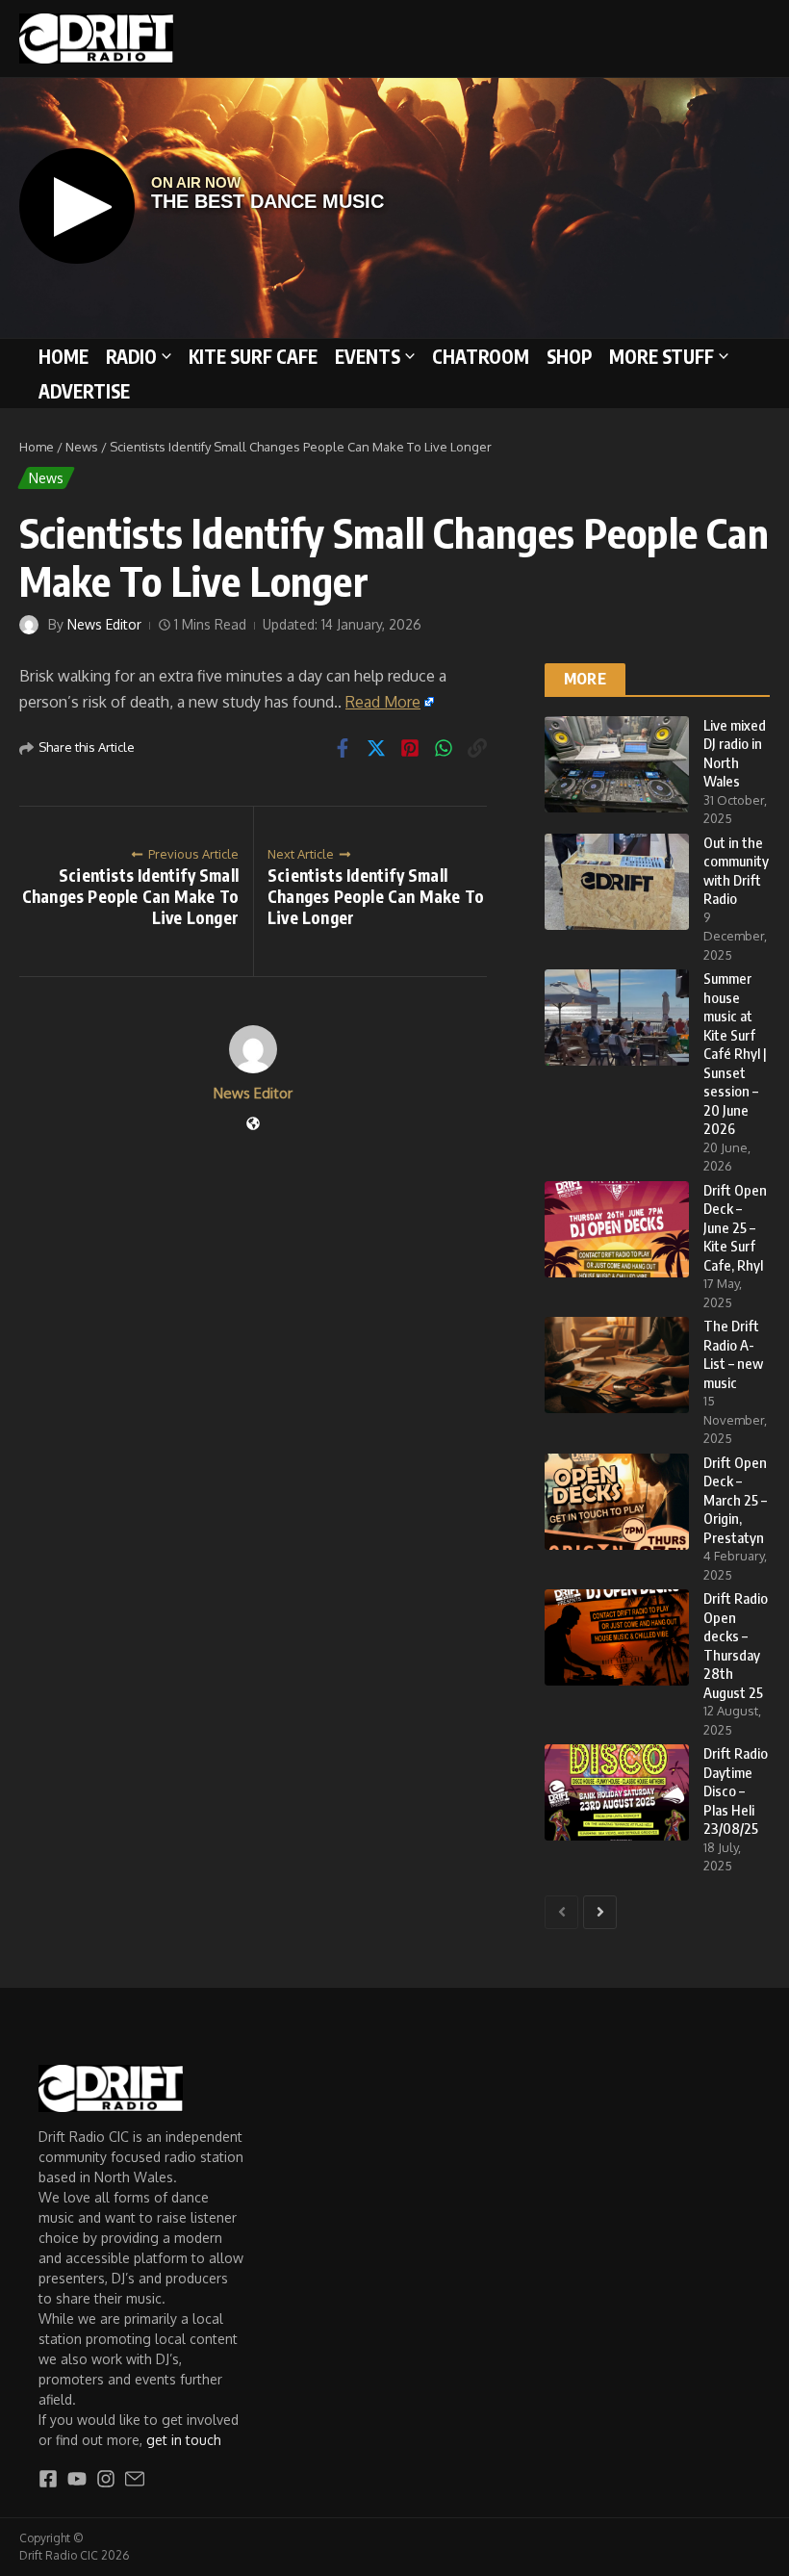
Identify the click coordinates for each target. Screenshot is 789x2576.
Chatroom (481, 356)
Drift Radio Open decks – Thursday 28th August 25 (736, 1645)
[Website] (253, 1125)
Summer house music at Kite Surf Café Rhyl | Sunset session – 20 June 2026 (735, 1053)
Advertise (84, 391)
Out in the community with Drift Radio (736, 871)
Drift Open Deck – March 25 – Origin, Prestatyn (735, 1500)
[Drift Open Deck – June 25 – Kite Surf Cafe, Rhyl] (617, 1229)
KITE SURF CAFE (253, 356)
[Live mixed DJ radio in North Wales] (617, 764)
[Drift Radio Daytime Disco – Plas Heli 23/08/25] (617, 1792)
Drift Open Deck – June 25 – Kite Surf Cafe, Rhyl (735, 1227)
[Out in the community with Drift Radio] (617, 882)
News (82, 447)
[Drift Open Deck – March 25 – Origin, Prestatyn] (617, 1502)
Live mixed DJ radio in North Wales (735, 753)
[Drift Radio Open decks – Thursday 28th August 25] (617, 1637)
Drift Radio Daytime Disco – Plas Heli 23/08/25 (736, 1790)
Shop (569, 356)
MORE (585, 679)
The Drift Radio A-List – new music (733, 1354)
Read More (383, 702)
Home (64, 356)
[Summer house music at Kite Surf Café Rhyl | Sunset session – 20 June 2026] (617, 1018)
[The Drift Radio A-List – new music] (617, 1365)
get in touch (184, 2440)
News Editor (104, 624)
